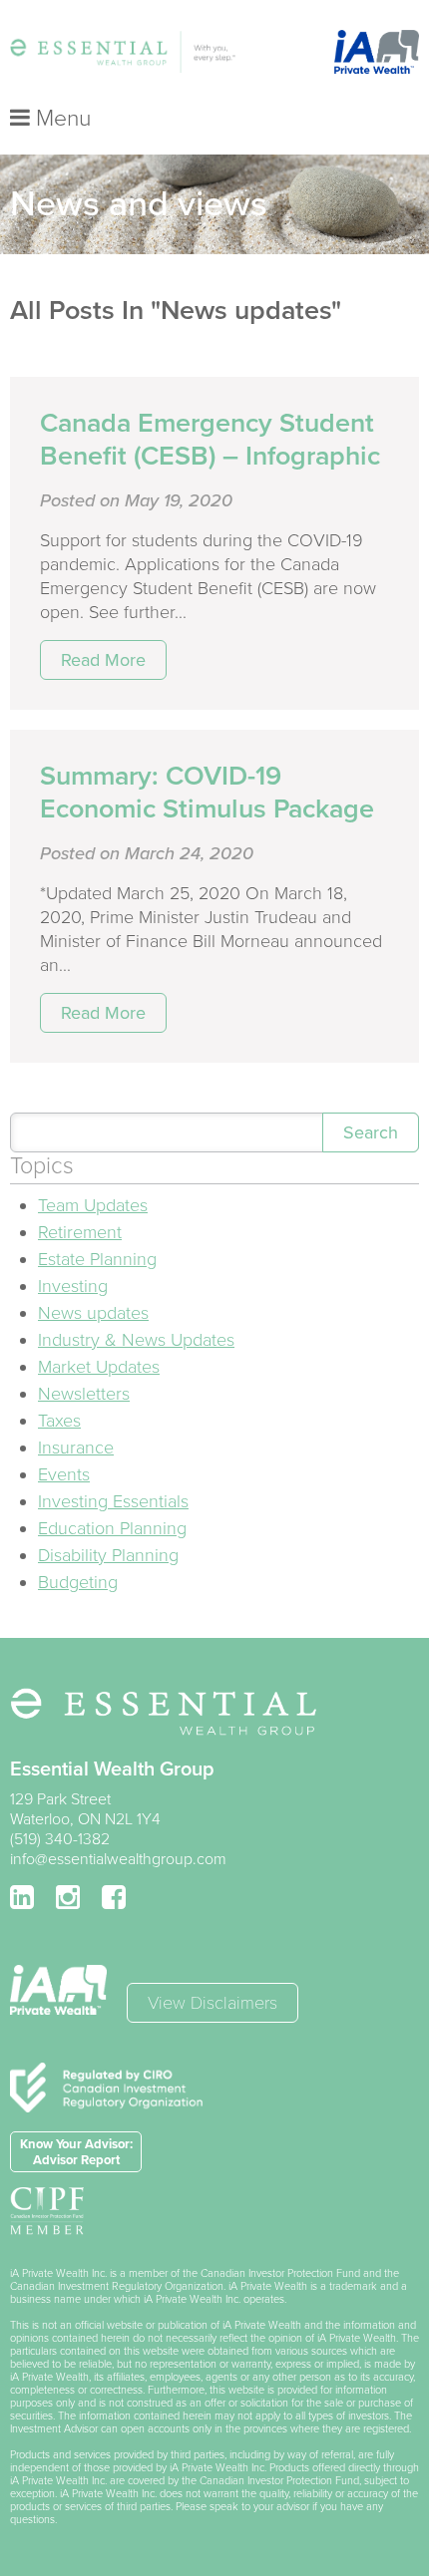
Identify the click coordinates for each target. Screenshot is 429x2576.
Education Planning (112, 1528)
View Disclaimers (213, 2003)
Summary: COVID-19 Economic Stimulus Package (207, 793)
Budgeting (78, 1582)
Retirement (80, 1232)
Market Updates (99, 1367)
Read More (103, 660)
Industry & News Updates (136, 1340)
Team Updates (93, 1205)
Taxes (59, 1421)
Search (371, 1132)
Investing (73, 1286)
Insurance (76, 1448)
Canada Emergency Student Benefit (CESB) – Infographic (210, 440)
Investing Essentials (113, 1501)
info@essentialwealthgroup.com (118, 1859)
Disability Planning (108, 1555)
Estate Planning (97, 1259)
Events (64, 1474)
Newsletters (84, 1394)
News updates (93, 1313)
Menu (60, 119)
